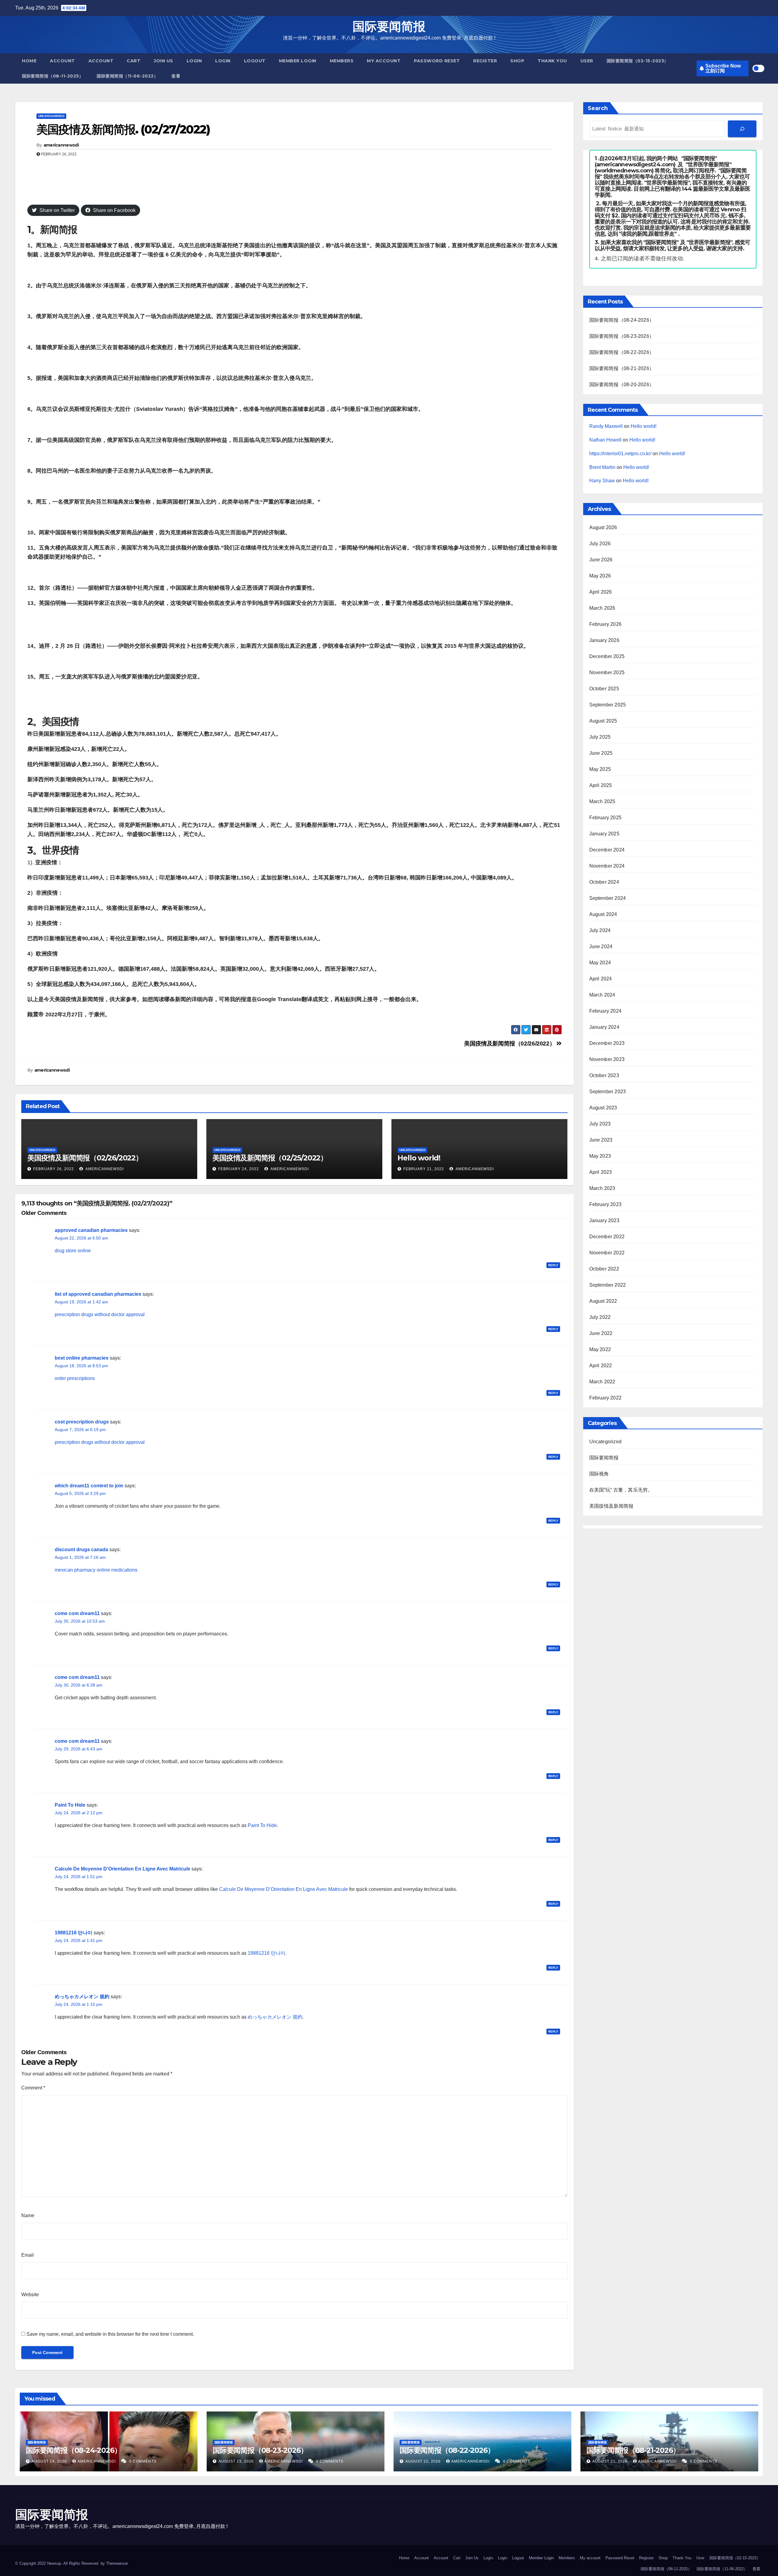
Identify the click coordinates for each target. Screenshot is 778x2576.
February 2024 (606, 1011)
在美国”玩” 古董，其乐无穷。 (621, 1490)
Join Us (164, 61)
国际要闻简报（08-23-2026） (622, 336)
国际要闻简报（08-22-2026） (622, 352)
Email (28, 2255)
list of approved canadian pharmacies (98, 1294)
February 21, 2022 (424, 1169)
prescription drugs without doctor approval (100, 1314)
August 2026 (603, 527)
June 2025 (601, 753)
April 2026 (601, 592)
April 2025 (601, 785)
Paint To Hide (70, 1805)
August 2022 (603, 1301)
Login (194, 61)
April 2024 (601, 979)
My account (384, 61)
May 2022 (600, 1349)
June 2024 (601, 946)
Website (30, 2295)
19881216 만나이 (74, 1933)
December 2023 (607, 1043)
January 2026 (604, 640)
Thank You (552, 61)
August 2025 (603, 721)
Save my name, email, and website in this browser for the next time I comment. (110, 2334)
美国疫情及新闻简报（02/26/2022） (510, 1044)
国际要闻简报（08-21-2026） (622, 368)
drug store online (73, 1251)
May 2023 (600, 1156)
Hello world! (419, 1158)
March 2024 (602, 995)
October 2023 (604, 1075)
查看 (176, 76)
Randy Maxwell (606, 426)
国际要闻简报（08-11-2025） (53, 76)
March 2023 (602, 1188)
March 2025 (602, 801)
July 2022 (600, 1317)
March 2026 (602, 608)
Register (485, 61)
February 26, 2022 (53, 1169)
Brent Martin (602, 467)
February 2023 (606, 1204)
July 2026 (600, 544)
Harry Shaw (602, 481)
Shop (517, 61)
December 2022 (607, 1237)
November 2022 (607, 1253)
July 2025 (600, 737)
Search (598, 108)
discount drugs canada (81, 1550)
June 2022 (601, 1333)
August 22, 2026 (424, 2461)
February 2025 (606, 818)
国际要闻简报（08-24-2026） (622, 320)
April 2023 (601, 1172)
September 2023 (608, 1092)
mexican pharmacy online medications (96, 1570)
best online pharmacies (82, 1358)
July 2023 (600, 1124)
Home (29, 61)
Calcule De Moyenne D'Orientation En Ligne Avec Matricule (122, 1869)
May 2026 (600, 576)
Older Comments (44, 1213)
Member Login (298, 61)
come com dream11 (77, 1613)
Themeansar (117, 2563)
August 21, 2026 (611, 2461)
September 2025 (608, 705)
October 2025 (604, 689)
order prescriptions (75, 1378)
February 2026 (606, 624)
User (587, 61)
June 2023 (601, 1140)
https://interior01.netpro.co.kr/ (620, 454)
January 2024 (604, 1027)
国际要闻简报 (389, 26)
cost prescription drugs (82, 1422)
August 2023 (603, 1108)
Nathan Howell (605, 440)
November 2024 (607, 866)
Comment (33, 2088)
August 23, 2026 (237, 2461)
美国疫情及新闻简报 (611, 1506)
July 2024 (600, 930)
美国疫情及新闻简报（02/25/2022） (270, 1158)
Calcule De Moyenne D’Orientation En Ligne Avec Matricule (284, 1889)
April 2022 (601, 1366)
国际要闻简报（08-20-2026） (622, 385)
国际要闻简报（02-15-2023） (638, 61)
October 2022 (604, 1269)
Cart (134, 61)
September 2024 (608, 898)
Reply (553, 1265)
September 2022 (608, 1285)
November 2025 (607, 673)
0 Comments (143, 2461)
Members (342, 61)
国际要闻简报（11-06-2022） (127, 76)
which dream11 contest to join (89, 1486)
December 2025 (607, 656)
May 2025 (600, 769)
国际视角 (599, 1474)
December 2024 (607, 850)
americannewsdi (61, 145)
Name (28, 2215)
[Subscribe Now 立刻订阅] (742, 129)
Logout (255, 61)
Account (62, 61)
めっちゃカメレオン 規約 (82, 1997)
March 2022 (602, 1382)
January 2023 (604, 1220)
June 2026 (601, 560)
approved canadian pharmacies (91, 1230)
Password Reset (437, 61)
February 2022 (606, 1398)
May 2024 (600, 963)
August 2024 (603, 914)
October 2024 (604, 882)
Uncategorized (51, 116)
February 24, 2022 (239, 1169)
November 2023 (607, 1059)
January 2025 (604, 834)
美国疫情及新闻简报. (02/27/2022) (123, 129)
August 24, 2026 (50, 2461)
